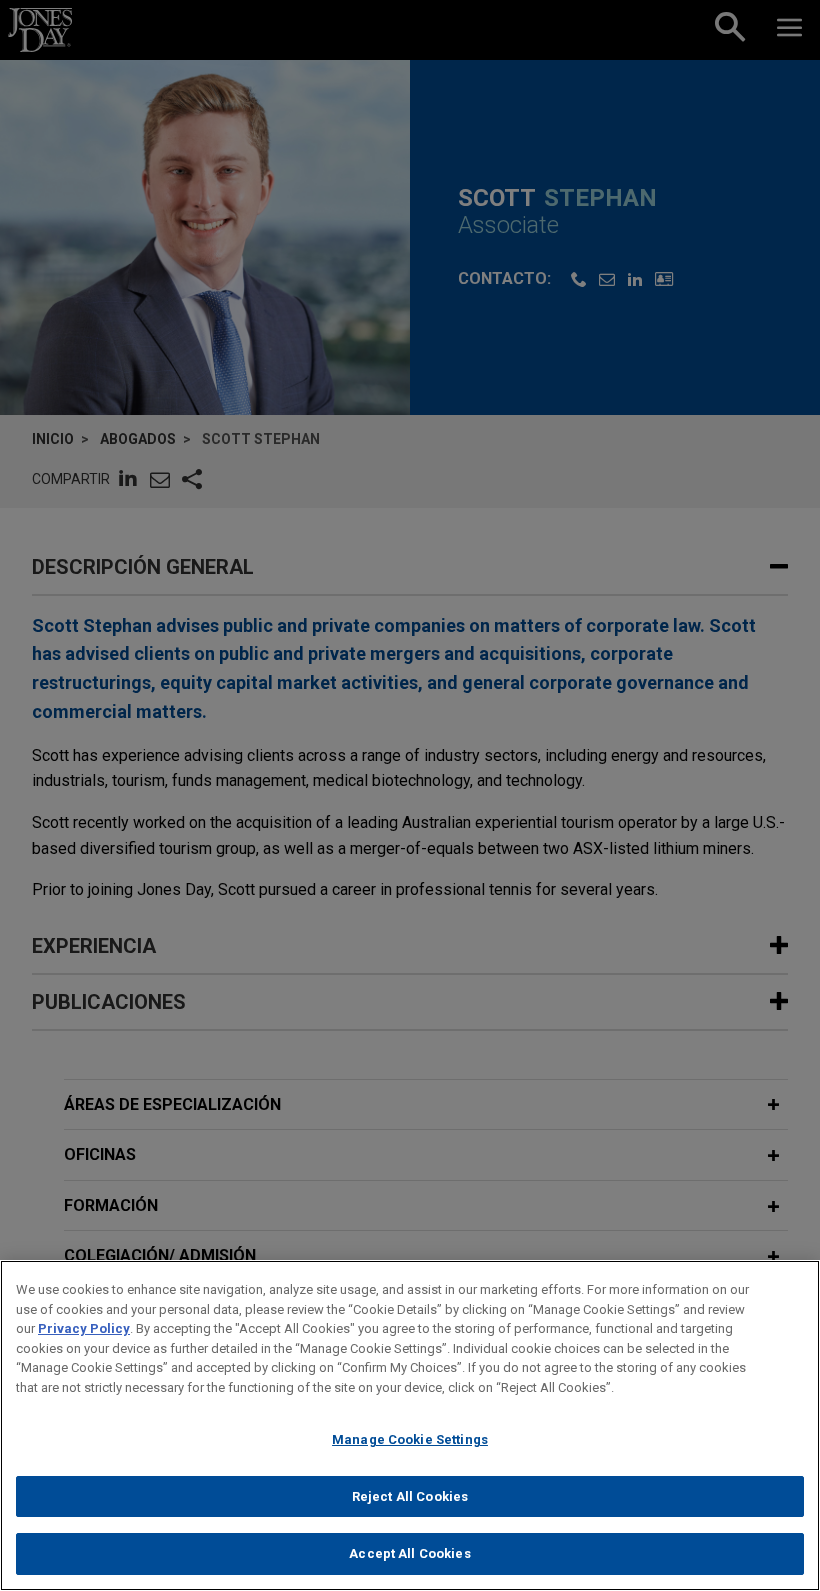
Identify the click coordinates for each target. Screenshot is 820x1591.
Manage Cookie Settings (410, 1439)
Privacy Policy (84, 1328)
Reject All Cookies (410, 1496)
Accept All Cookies (409, 1553)
